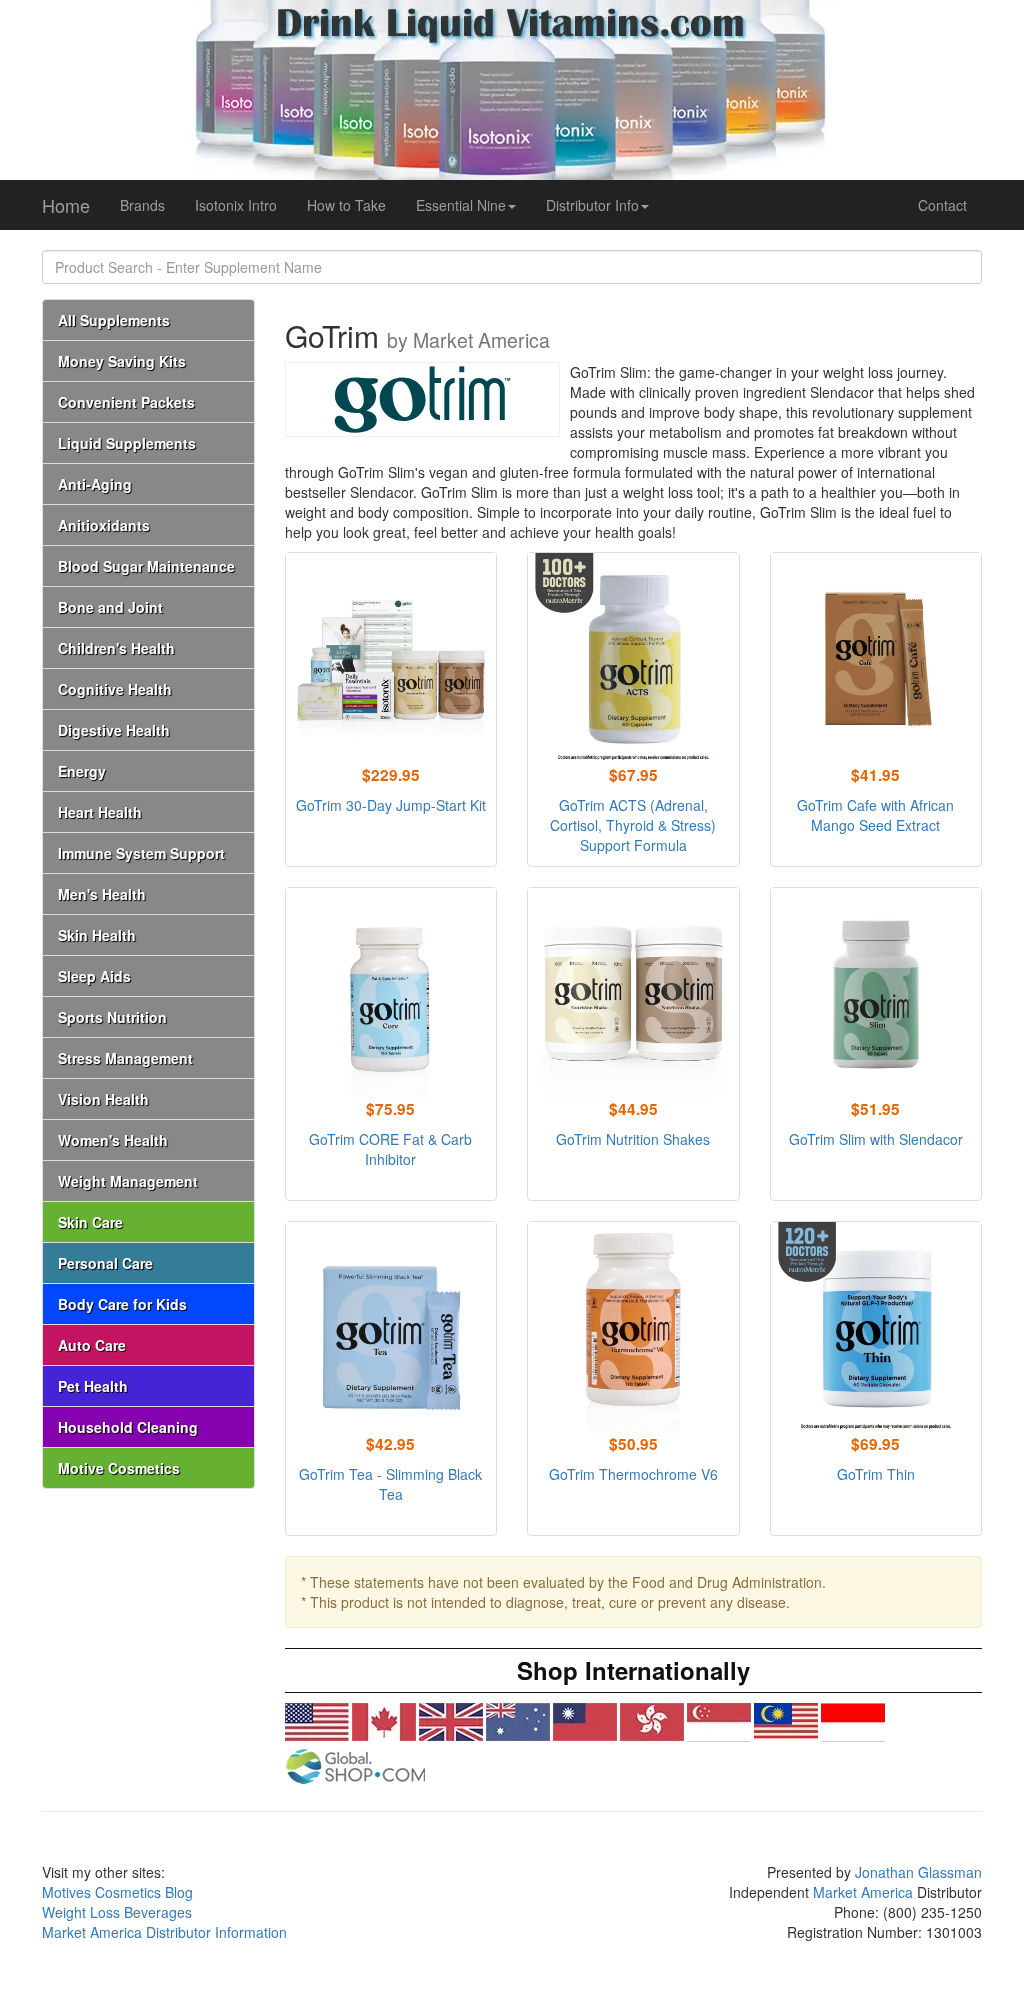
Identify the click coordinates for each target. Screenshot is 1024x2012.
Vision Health (103, 1099)
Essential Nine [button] (461, 205)
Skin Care (90, 1222)
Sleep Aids (94, 976)
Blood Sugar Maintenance (146, 566)
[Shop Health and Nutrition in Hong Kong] (652, 1722)
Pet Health (93, 1386)
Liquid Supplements (127, 443)
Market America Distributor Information (164, 1932)
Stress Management (125, 1058)
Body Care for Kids (122, 1304)
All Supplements (114, 320)
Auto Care (92, 1345)
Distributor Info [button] (592, 205)
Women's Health (113, 1140)
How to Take (346, 205)
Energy (82, 771)
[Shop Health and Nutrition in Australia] (518, 1722)
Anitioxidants (104, 525)
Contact (942, 205)
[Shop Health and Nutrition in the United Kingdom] (451, 1722)
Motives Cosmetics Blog (117, 1892)
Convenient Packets (126, 402)
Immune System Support (141, 853)
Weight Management (128, 1181)
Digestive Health (114, 730)
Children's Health (116, 648)
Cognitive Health (115, 689)
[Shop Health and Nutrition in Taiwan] (585, 1722)
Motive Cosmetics (119, 1468)
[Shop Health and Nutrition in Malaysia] (786, 1722)
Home (66, 205)
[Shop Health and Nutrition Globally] (355, 1766)
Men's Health (102, 894)
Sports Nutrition (112, 1017)
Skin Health (97, 935)
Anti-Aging (95, 484)
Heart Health (100, 812)
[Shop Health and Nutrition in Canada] (384, 1722)
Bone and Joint (110, 607)
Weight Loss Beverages (117, 1912)
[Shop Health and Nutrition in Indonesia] (853, 1722)
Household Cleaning (128, 1427)
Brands (142, 205)
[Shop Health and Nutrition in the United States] (317, 1722)
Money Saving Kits (122, 361)
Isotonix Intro (236, 205)
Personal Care (105, 1263)
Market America (863, 1892)
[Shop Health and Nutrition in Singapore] (719, 1722)
